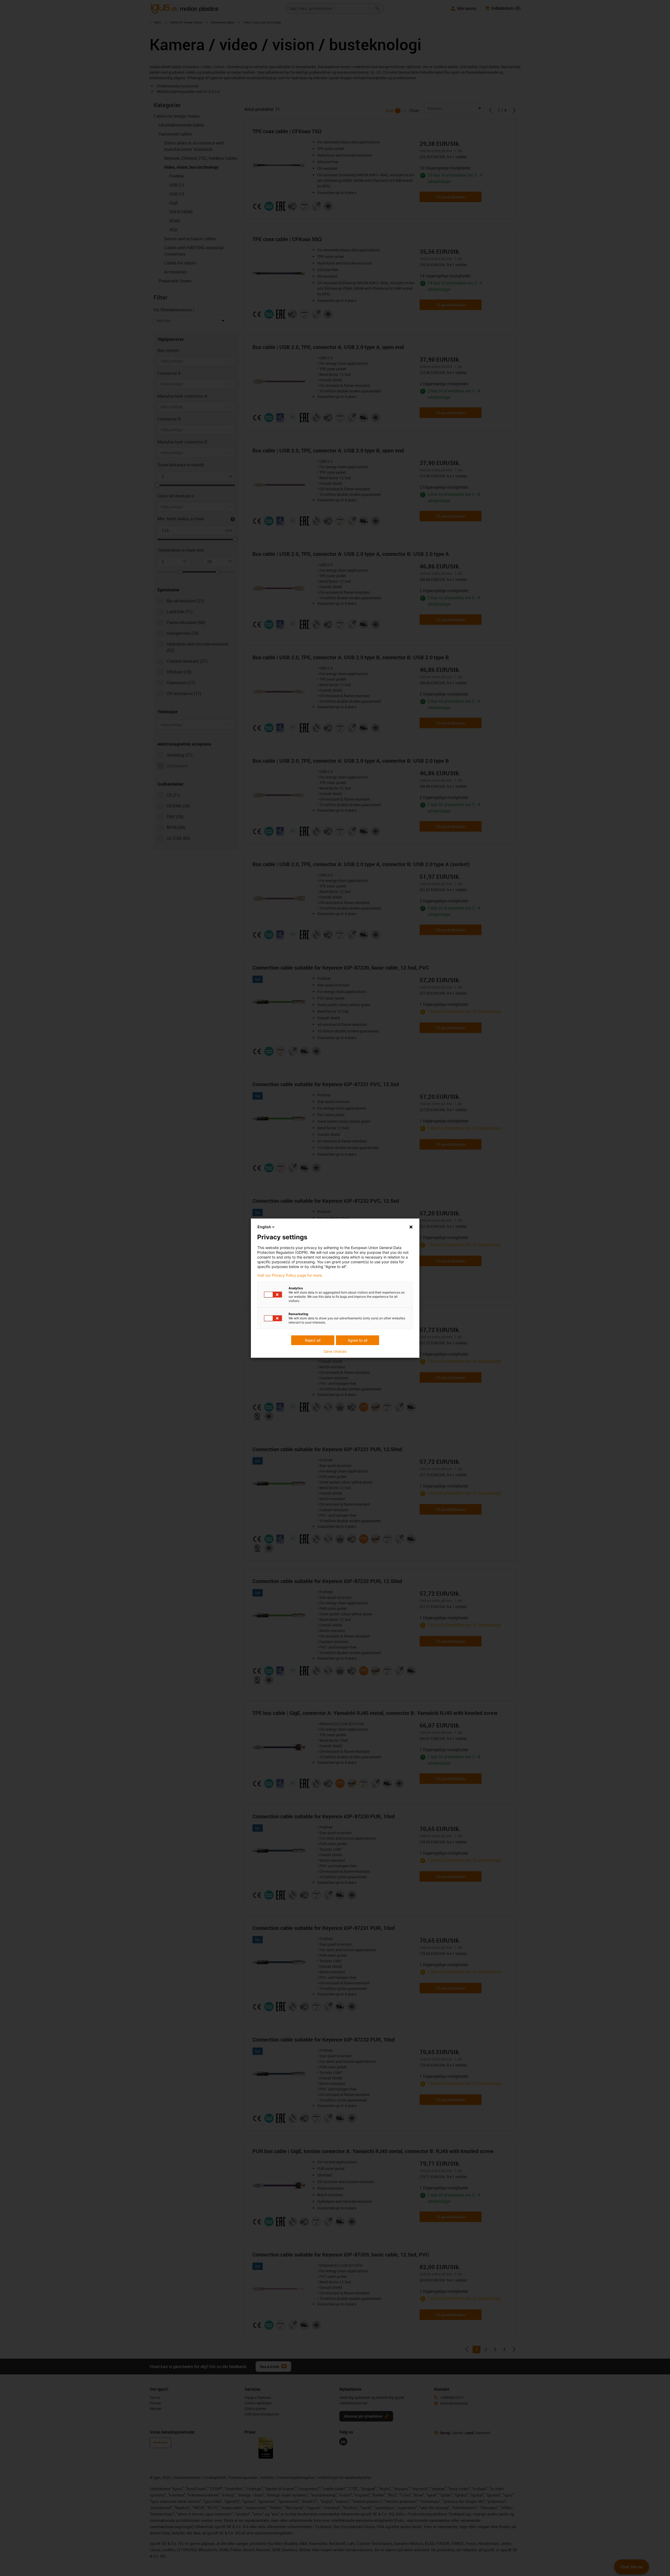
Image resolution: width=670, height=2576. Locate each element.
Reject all (313, 1340)
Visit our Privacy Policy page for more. (290, 1275)
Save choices (335, 1351)
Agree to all (358, 1340)
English (264, 1227)
